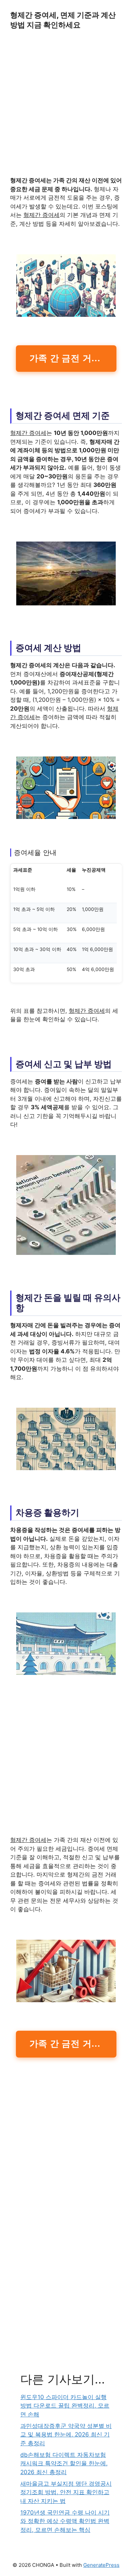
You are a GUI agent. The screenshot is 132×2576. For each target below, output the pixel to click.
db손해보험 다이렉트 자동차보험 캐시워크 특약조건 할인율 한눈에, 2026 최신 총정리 (64, 2463)
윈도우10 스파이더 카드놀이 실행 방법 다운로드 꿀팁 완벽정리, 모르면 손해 (65, 2406)
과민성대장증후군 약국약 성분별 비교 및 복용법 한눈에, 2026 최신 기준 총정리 (66, 2435)
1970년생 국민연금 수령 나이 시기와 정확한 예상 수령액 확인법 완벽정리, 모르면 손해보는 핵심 (65, 2521)
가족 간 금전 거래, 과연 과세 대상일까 (73, 358)
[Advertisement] (66, 107)
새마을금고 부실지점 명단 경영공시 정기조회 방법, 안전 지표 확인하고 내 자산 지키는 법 (66, 2492)
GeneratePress (101, 2565)
